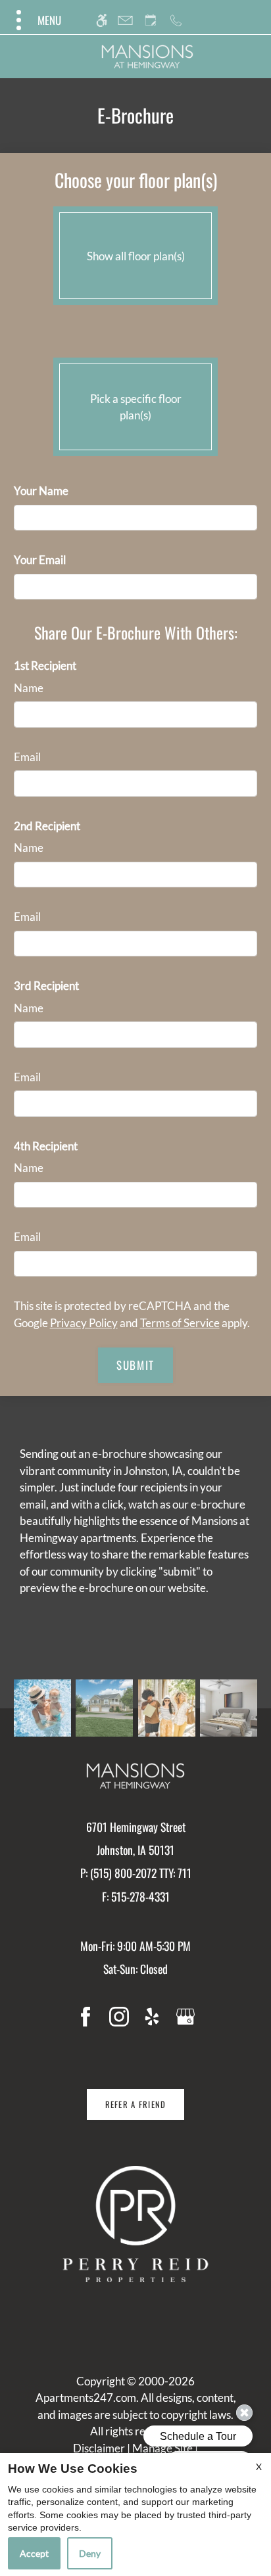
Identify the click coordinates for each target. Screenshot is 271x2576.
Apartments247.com (86, 2398)
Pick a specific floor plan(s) (136, 407)
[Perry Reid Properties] (135, 2224)
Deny (90, 2553)
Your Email (40, 560)
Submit (135, 1365)
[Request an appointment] (151, 20)
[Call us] (176, 20)
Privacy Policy (84, 1323)
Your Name (41, 491)
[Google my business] (185, 2016)
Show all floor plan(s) (136, 256)
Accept (34, 2553)
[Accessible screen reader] (102, 20)
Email (27, 757)
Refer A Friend (136, 2104)
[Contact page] (125, 20)
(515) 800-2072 (141, 1873)
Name (29, 688)
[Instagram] (119, 2016)
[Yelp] (152, 2016)
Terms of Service (180, 1323)
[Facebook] (86, 2016)
